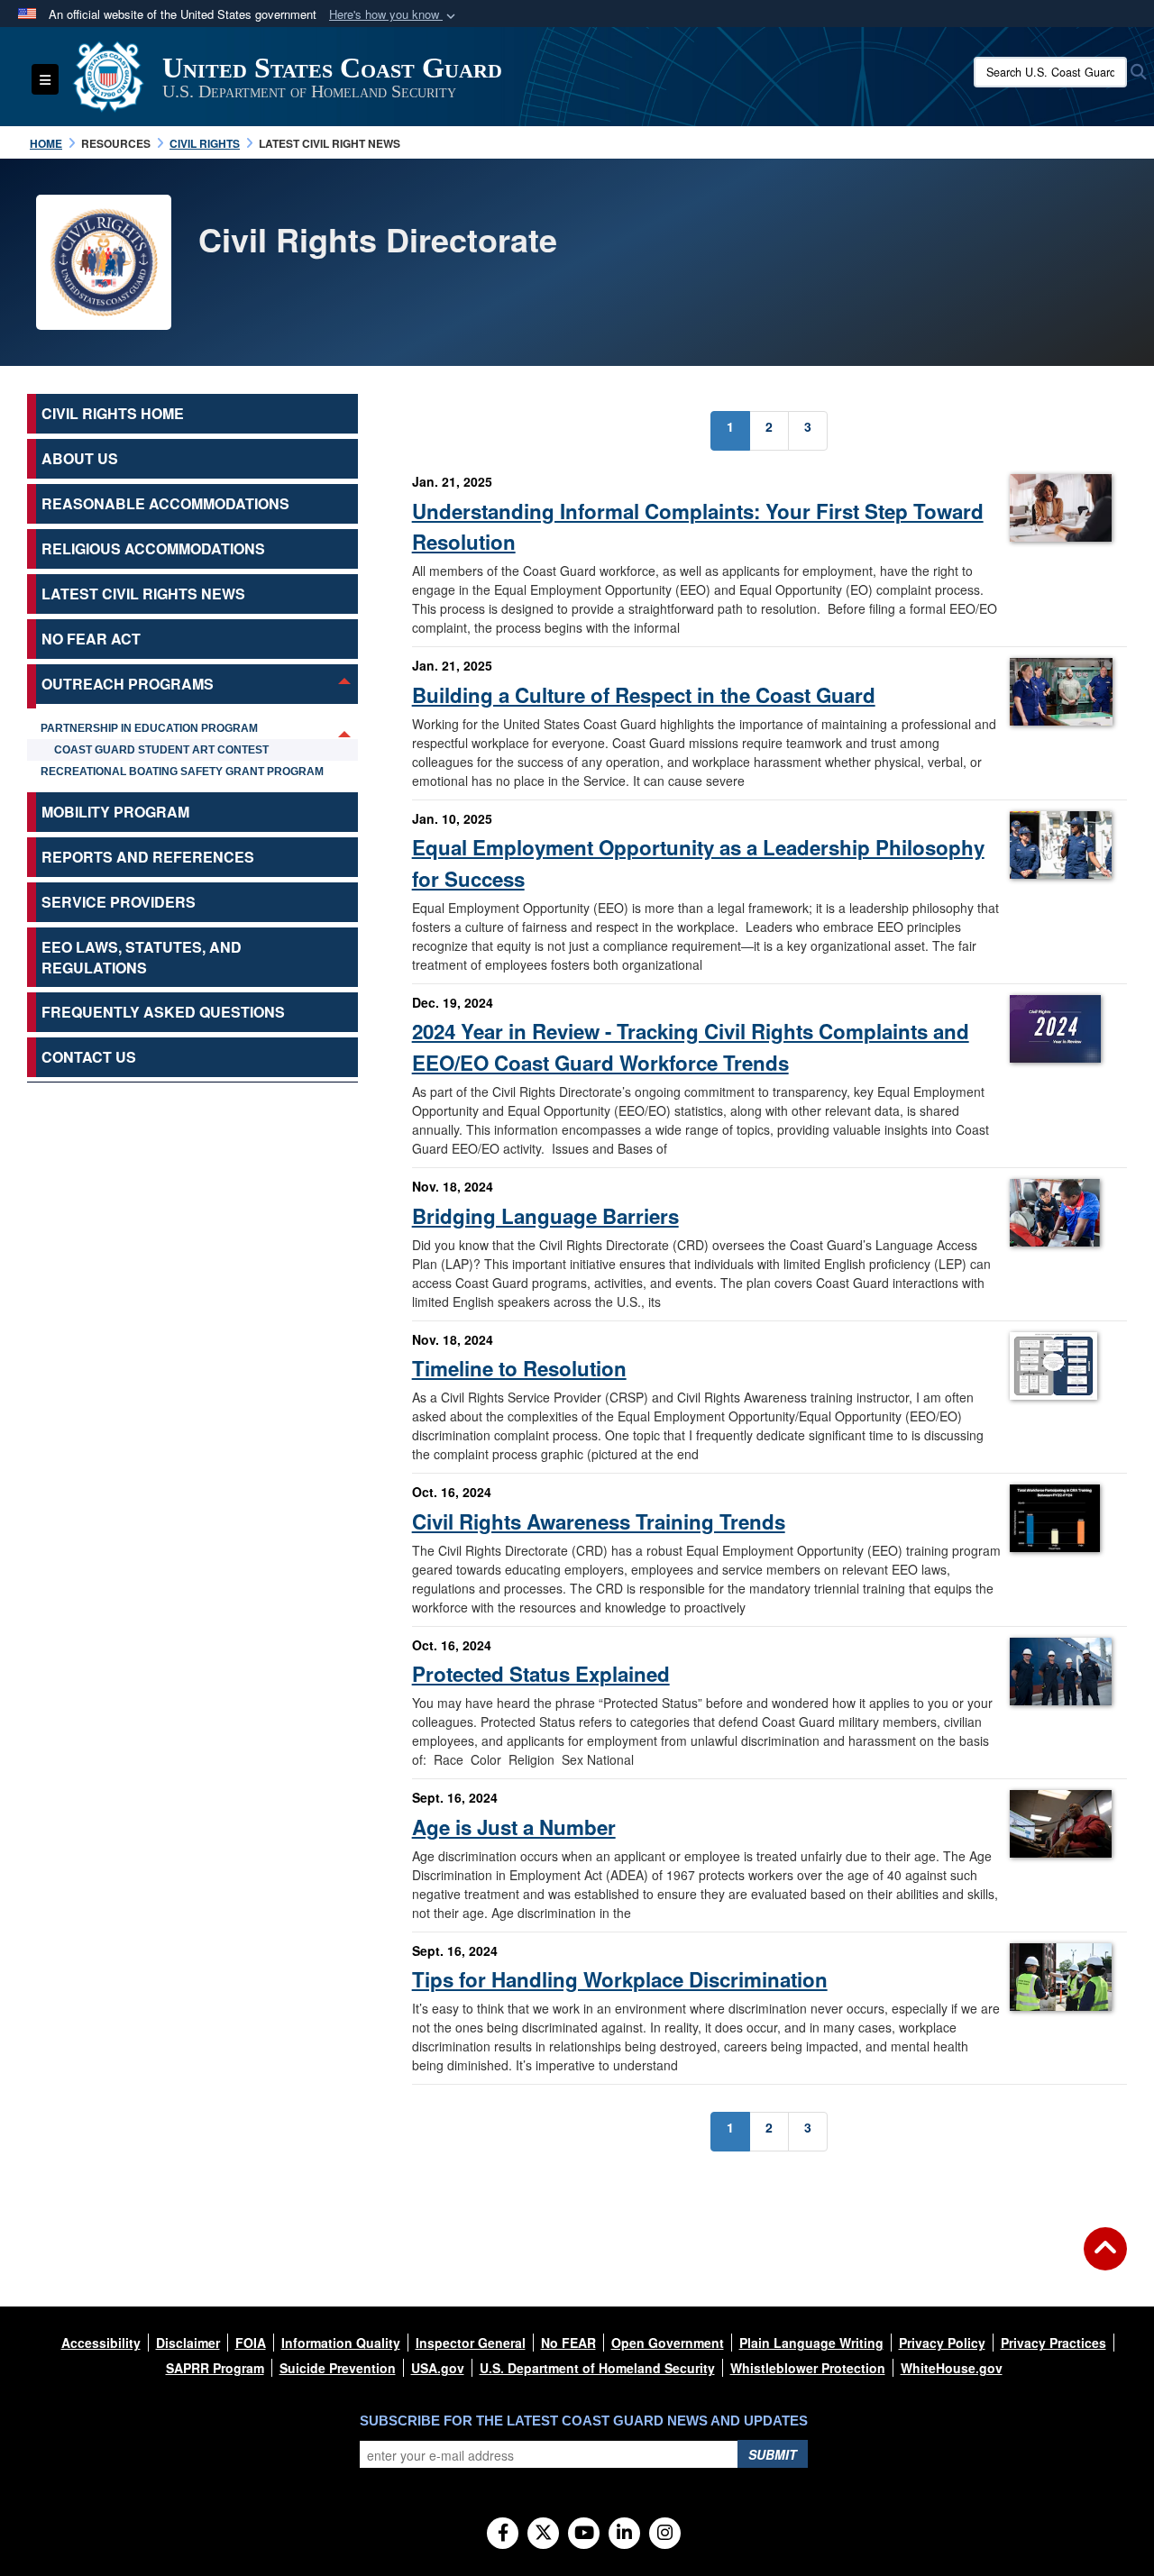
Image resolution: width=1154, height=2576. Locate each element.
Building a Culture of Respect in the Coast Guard (644, 695)
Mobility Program (115, 812)
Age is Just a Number (514, 1827)
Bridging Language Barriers (545, 1216)
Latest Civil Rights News (143, 594)
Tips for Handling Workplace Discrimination (620, 1979)
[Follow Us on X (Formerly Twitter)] (543, 2534)
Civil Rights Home (113, 413)
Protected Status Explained (541, 1674)
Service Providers (119, 902)
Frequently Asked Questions (163, 1012)
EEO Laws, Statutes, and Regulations (142, 957)
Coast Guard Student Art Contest (161, 750)
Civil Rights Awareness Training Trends (599, 1521)
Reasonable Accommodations (165, 503)
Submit (773, 2454)
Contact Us (89, 1057)
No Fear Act (91, 639)
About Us (80, 458)
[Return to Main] (1105, 2260)
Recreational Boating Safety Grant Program (182, 772)
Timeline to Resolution (519, 1368)
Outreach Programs (128, 684)
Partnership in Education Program (149, 728)
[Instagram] (665, 2534)
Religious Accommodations (153, 548)
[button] (394, 15)
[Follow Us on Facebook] (503, 2534)
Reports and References (148, 857)
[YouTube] (584, 2534)
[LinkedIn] (624, 2534)
